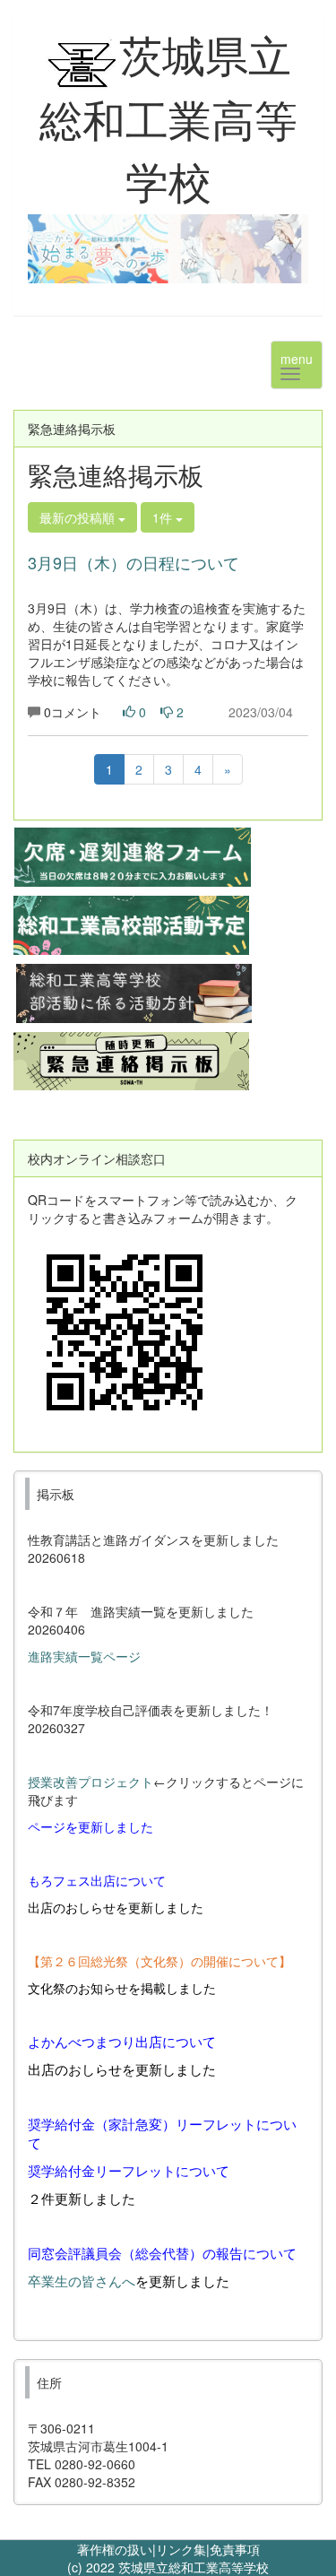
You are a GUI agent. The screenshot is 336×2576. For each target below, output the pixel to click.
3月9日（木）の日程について (134, 562)
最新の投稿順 (79, 517)
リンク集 (181, 2549)
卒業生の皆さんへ (82, 2281)
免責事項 (235, 2549)
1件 (164, 517)
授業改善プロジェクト (90, 1782)
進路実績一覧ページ (84, 1656)
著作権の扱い (115, 2549)
